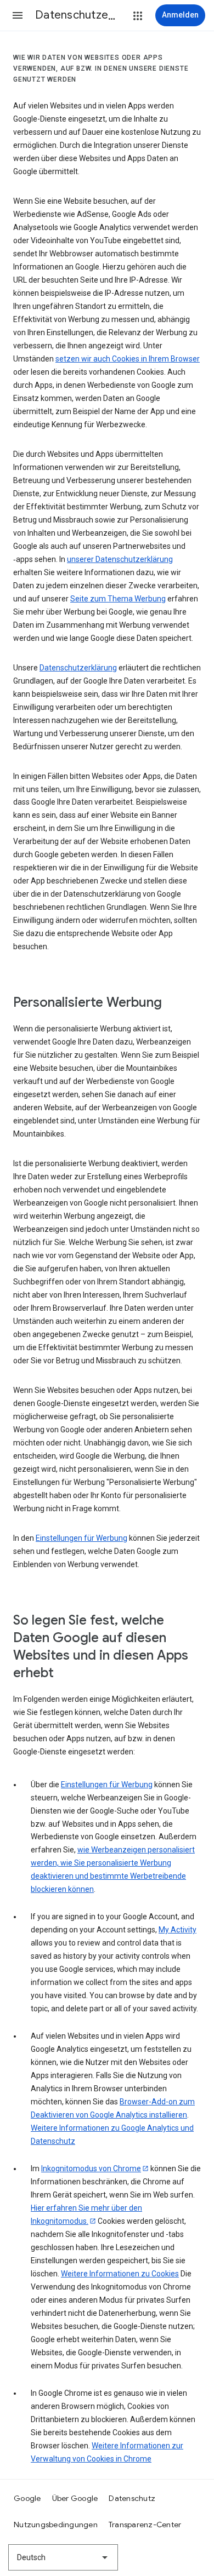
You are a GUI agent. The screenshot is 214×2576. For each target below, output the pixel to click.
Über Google (75, 2498)
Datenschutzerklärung (78, 668)
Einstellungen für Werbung (81, 1538)
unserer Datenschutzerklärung (120, 559)
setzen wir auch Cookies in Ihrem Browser (128, 359)
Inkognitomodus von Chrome (91, 2168)
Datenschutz (132, 2498)
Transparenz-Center (145, 2525)
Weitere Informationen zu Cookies (120, 2274)
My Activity (178, 1930)
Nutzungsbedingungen (56, 2525)
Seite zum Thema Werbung (118, 599)
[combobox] (63, 2557)
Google (27, 2498)
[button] (18, 15)
